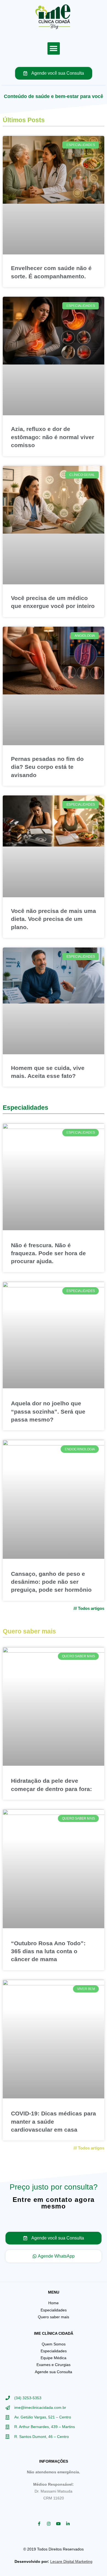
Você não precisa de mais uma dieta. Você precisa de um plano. (54, 919)
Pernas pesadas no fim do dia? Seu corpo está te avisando (47, 767)
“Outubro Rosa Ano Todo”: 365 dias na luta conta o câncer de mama (48, 1951)
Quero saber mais (29, 1631)
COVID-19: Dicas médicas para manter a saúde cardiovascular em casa (54, 2121)
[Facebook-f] (39, 2524)
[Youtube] (58, 2524)
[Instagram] (49, 2524)
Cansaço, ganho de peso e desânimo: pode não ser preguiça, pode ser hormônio (51, 1582)
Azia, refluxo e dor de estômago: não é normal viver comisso (53, 437)
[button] (54, 48)
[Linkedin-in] (68, 2524)
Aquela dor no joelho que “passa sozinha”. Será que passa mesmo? (48, 1411)
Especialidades (26, 1108)
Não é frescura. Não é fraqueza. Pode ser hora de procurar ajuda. (48, 1253)
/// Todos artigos (89, 1608)
